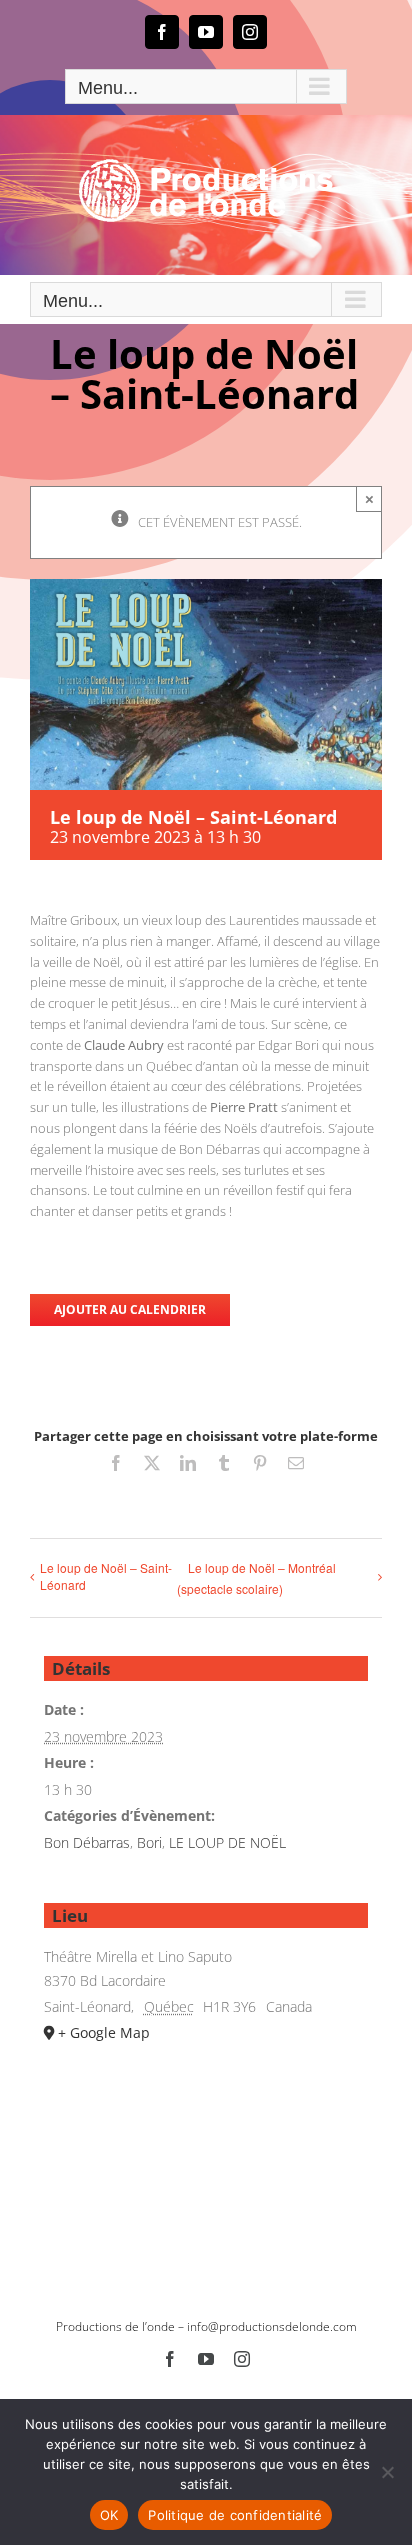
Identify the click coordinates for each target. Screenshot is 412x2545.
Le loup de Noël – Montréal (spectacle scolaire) (256, 1578)
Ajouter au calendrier (130, 1310)
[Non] (387, 2472)
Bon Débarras (87, 1842)
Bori (149, 1842)
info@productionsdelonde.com (272, 2326)
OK (109, 2515)
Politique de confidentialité (235, 2515)
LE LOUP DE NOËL (227, 1842)
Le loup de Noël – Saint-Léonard (106, 1576)
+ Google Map (104, 2032)
